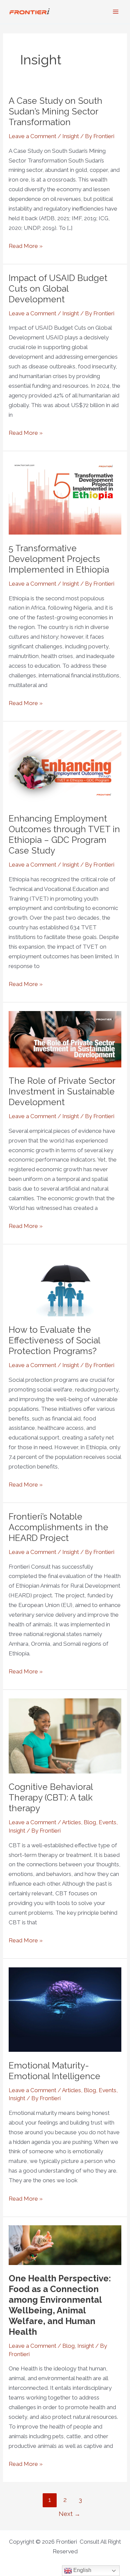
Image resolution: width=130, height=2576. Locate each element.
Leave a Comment (32, 136)
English (82, 2570)
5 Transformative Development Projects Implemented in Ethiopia (59, 559)
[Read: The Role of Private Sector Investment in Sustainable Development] (65, 1039)
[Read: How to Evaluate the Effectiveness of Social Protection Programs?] (65, 1284)
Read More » (26, 245)
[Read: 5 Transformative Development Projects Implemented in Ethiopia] (65, 497)
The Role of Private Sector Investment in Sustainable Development (62, 1091)
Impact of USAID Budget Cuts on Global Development (58, 289)
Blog (90, 1822)
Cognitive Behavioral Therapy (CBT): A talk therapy (51, 1798)
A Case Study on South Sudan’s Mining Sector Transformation (55, 111)
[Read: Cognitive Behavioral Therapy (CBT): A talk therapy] (65, 1735)
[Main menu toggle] (116, 12)
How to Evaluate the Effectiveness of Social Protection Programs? (54, 1340)
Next (69, 2514)
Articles (71, 1822)
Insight (71, 136)
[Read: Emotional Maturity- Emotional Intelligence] (65, 2009)
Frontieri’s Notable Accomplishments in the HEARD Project (58, 1527)
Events (107, 1822)
